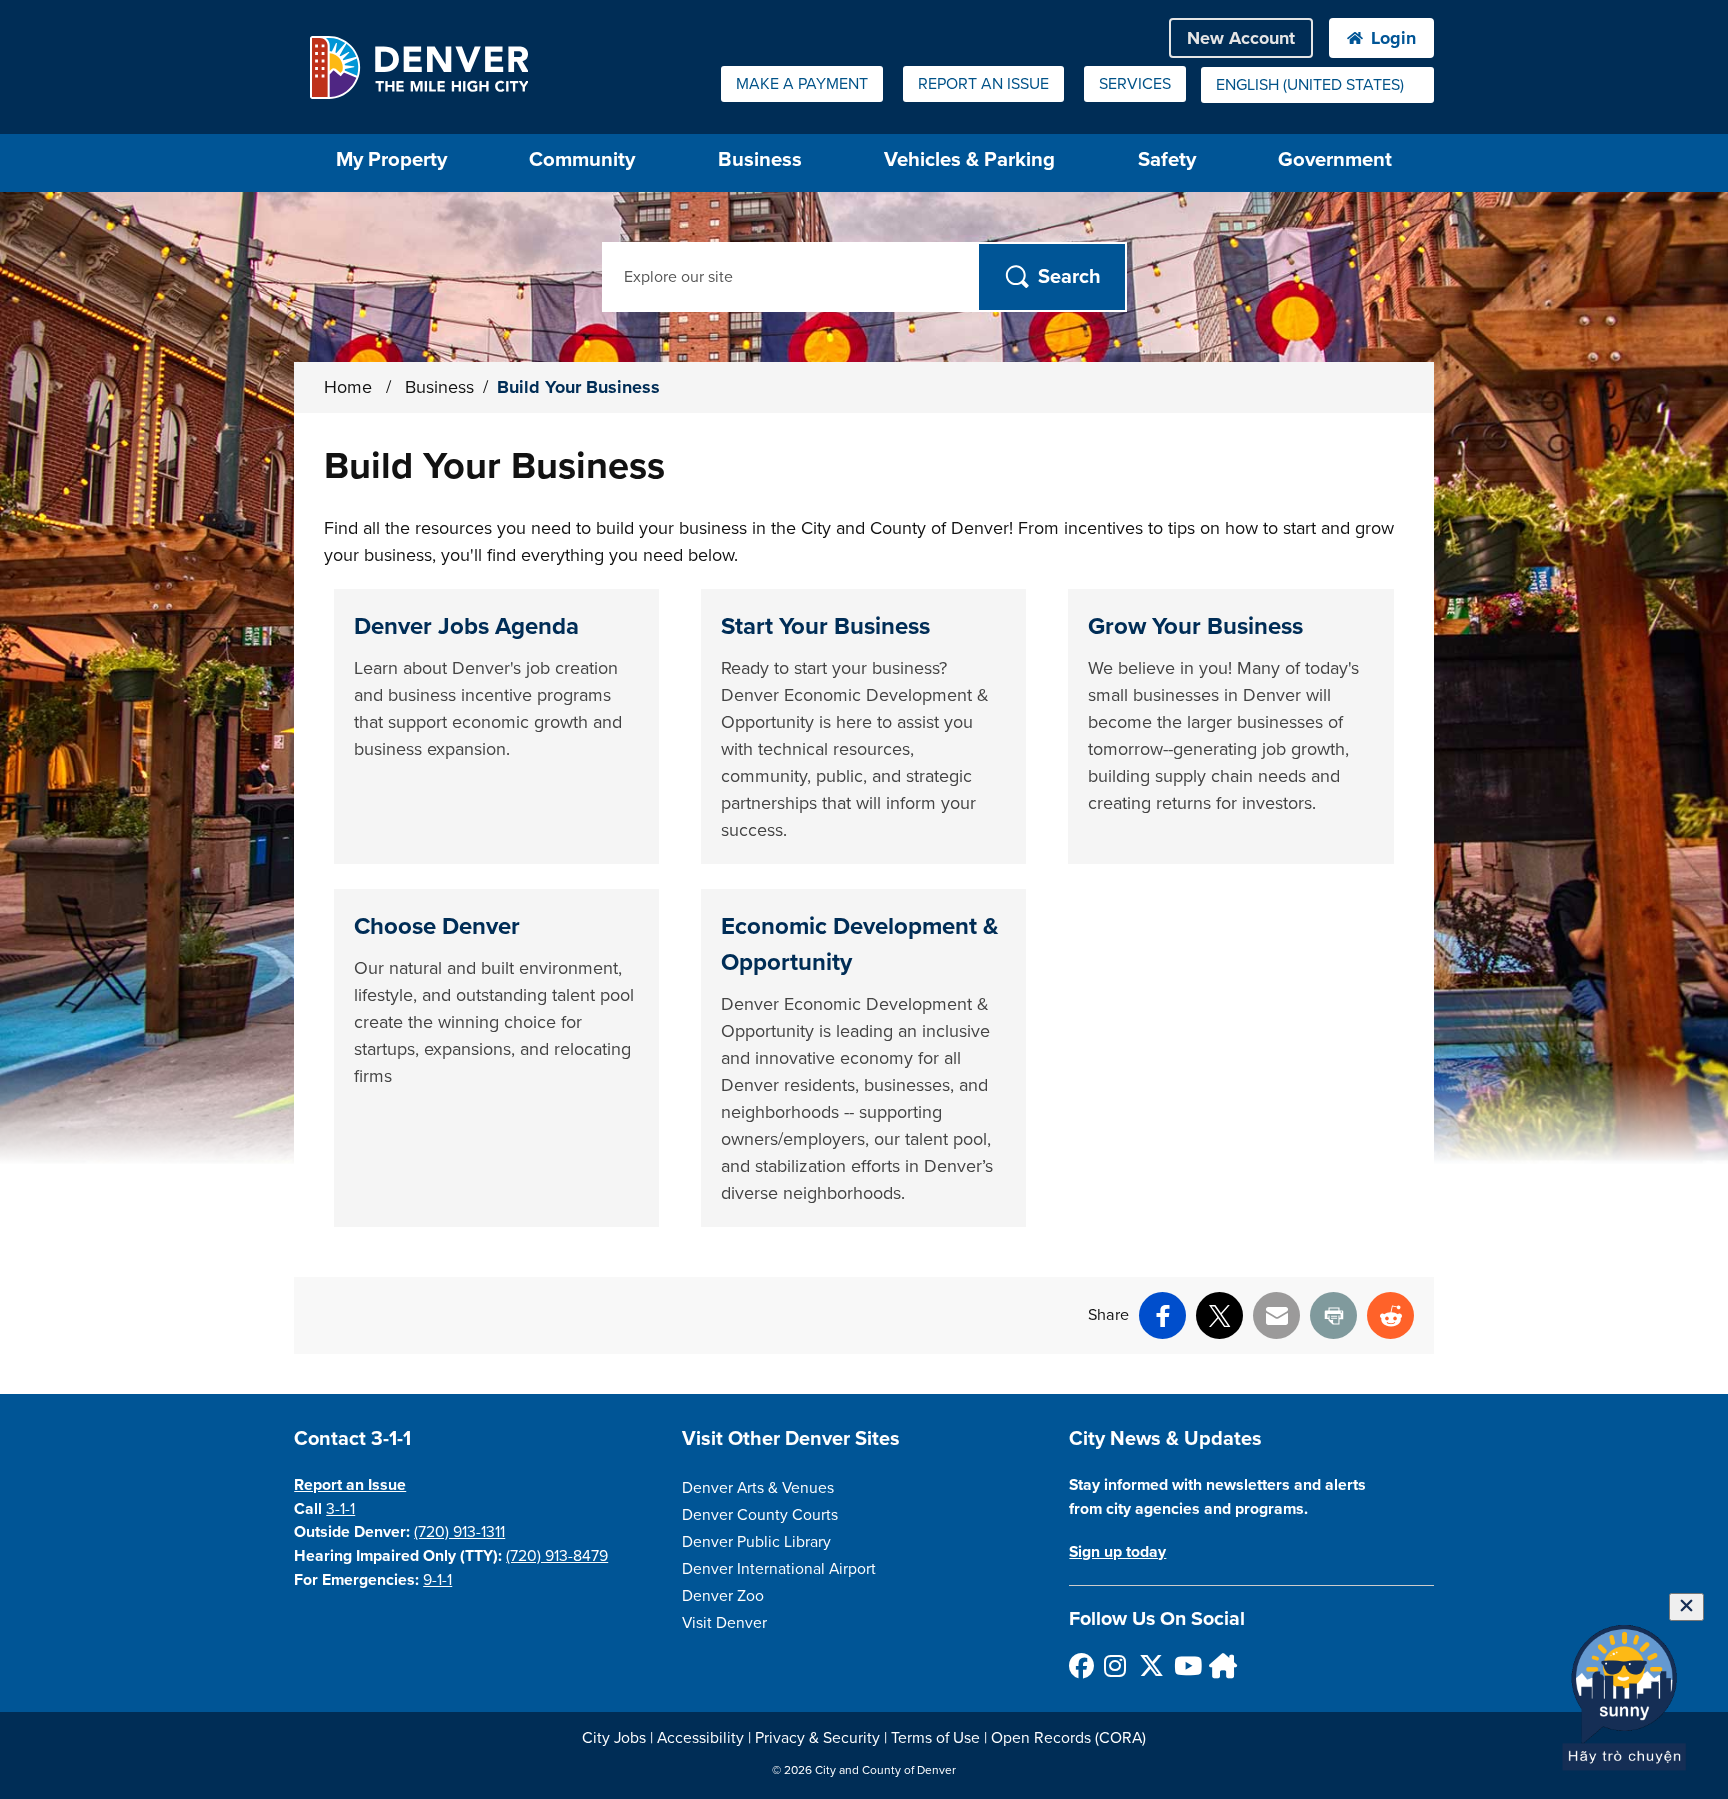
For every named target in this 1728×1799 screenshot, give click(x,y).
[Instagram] (1115, 1665)
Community (582, 159)
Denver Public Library (756, 1542)
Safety (1167, 159)
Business (760, 159)
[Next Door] (1220, 1665)
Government (1335, 159)
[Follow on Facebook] (1080, 1665)
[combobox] (1317, 85)
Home (348, 387)
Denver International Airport (779, 1569)
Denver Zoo (723, 1596)
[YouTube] (1185, 1665)
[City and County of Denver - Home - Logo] (418, 67)
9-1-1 (437, 1580)
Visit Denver (724, 1623)
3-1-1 (340, 1509)
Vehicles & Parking (969, 159)
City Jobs (614, 1738)
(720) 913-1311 (459, 1532)
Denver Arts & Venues (758, 1488)
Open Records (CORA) (1068, 1738)
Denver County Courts (760, 1515)
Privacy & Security (817, 1738)
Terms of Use (935, 1738)
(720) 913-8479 (557, 1556)
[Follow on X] (1150, 1665)
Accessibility (700, 1738)
